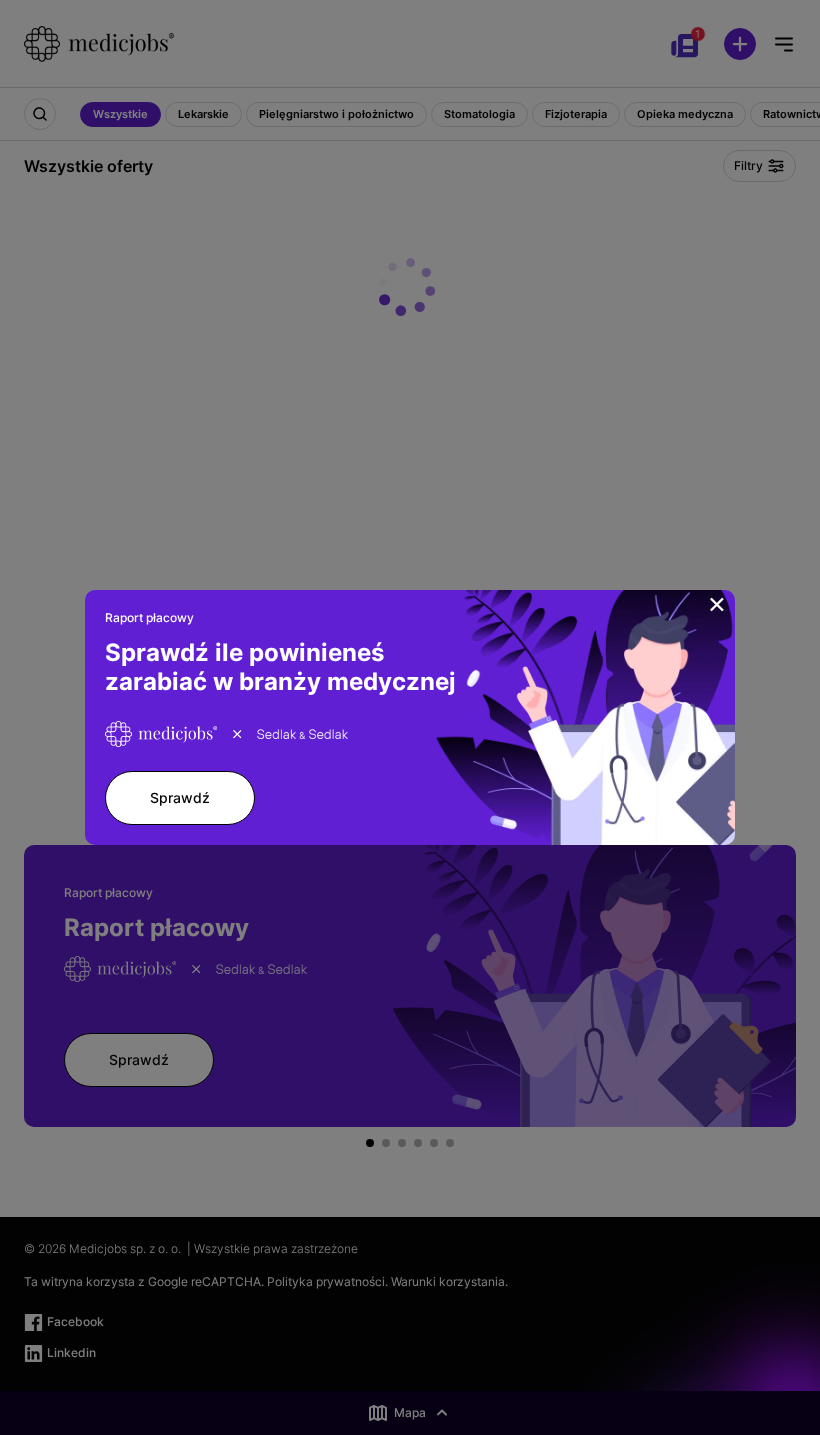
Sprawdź (180, 797)
